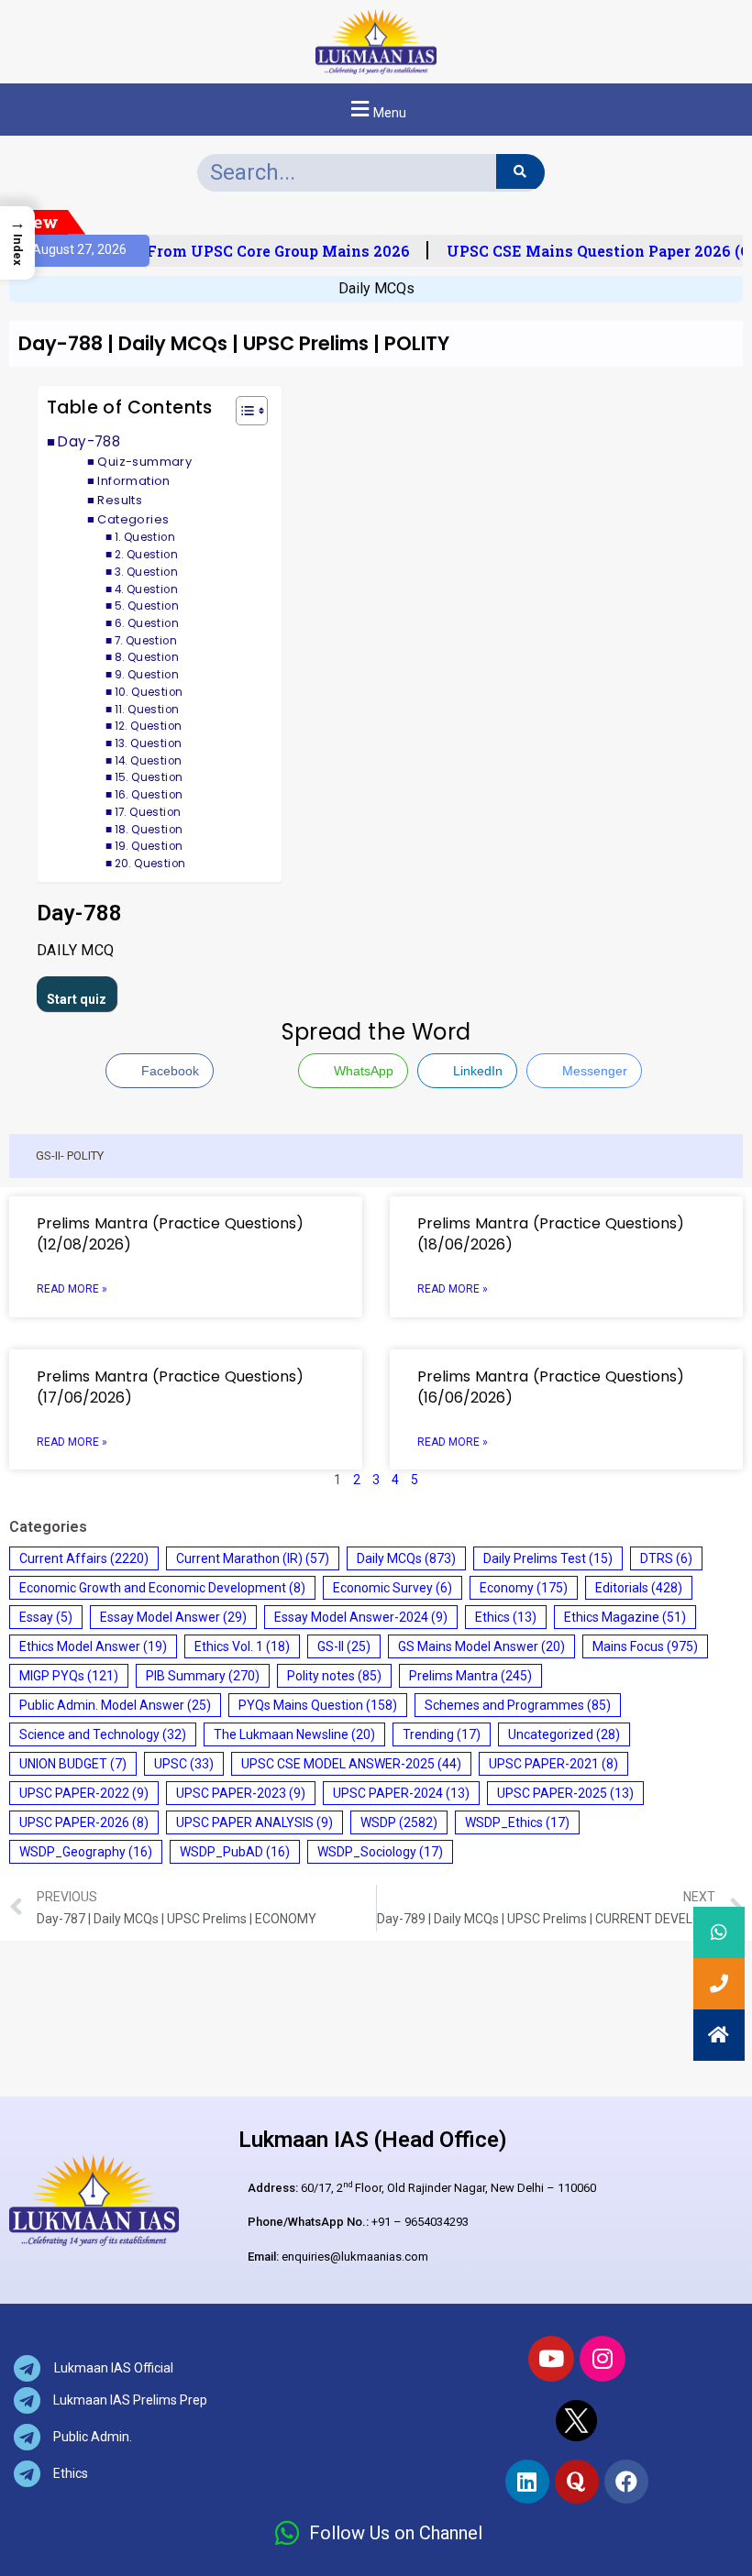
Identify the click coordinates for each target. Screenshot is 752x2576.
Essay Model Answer (173, 1617)
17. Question (148, 812)
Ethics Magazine (625, 1617)
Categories (133, 519)
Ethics (506, 1617)
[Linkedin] (527, 2482)
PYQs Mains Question (318, 1705)
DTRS (666, 1558)
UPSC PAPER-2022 (84, 1793)
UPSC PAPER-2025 (565, 1793)
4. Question (146, 589)
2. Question (146, 555)
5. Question (147, 606)
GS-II (344, 1646)
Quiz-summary (144, 462)
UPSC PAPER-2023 (241, 1793)
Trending (442, 1734)
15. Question (149, 777)
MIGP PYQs (69, 1676)
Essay (46, 1617)
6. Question (147, 623)
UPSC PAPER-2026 (84, 1822)
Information (133, 481)
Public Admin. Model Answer (115, 1705)
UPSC (184, 1764)
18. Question (149, 830)
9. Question (147, 675)
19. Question (149, 846)
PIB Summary (203, 1676)
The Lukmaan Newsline (294, 1734)
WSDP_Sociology (380, 1852)
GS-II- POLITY (70, 1156)
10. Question (149, 692)
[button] (376, 110)
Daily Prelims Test (548, 1558)
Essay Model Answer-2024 (361, 1617)
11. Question (147, 710)
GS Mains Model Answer (481, 1646)
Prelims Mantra (470, 1676)
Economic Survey (393, 1588)
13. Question (149, 743)
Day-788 (89, 441)
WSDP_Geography (86, 1852)
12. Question (149, 726)
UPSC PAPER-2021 (553, 1764)
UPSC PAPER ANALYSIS (254, 1822)
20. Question (150, 864)
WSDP (399, 1822)
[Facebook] (626, 2482)
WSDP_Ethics (517, 1822)
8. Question (147, 657)
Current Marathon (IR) (253, 1558)
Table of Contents (130, 407)
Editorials (639, 1588)
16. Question (149, 795)
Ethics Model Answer (93, 1646)
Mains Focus (645, 1646)
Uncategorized (564, 1734)
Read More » (72, 1289)
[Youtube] (551, 2359)
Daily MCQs (376, 288)
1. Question (145, 537)
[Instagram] (603, 2359)
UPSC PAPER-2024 (401, 1793)
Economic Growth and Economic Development (162, 1588)
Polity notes (334, 1676)
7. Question (146, 641)
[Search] (520, 171)
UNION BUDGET (73, 1764)
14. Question (149, 761)
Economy (524, 1588)
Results (120, 500)
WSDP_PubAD (235, 1852)
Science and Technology (103, 1734)
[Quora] (577, 2482)
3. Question (146, 572)
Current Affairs (84, 1558)
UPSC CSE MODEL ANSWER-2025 (351, 1764)
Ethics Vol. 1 (242, 1646)
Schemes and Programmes (518, 1705)
